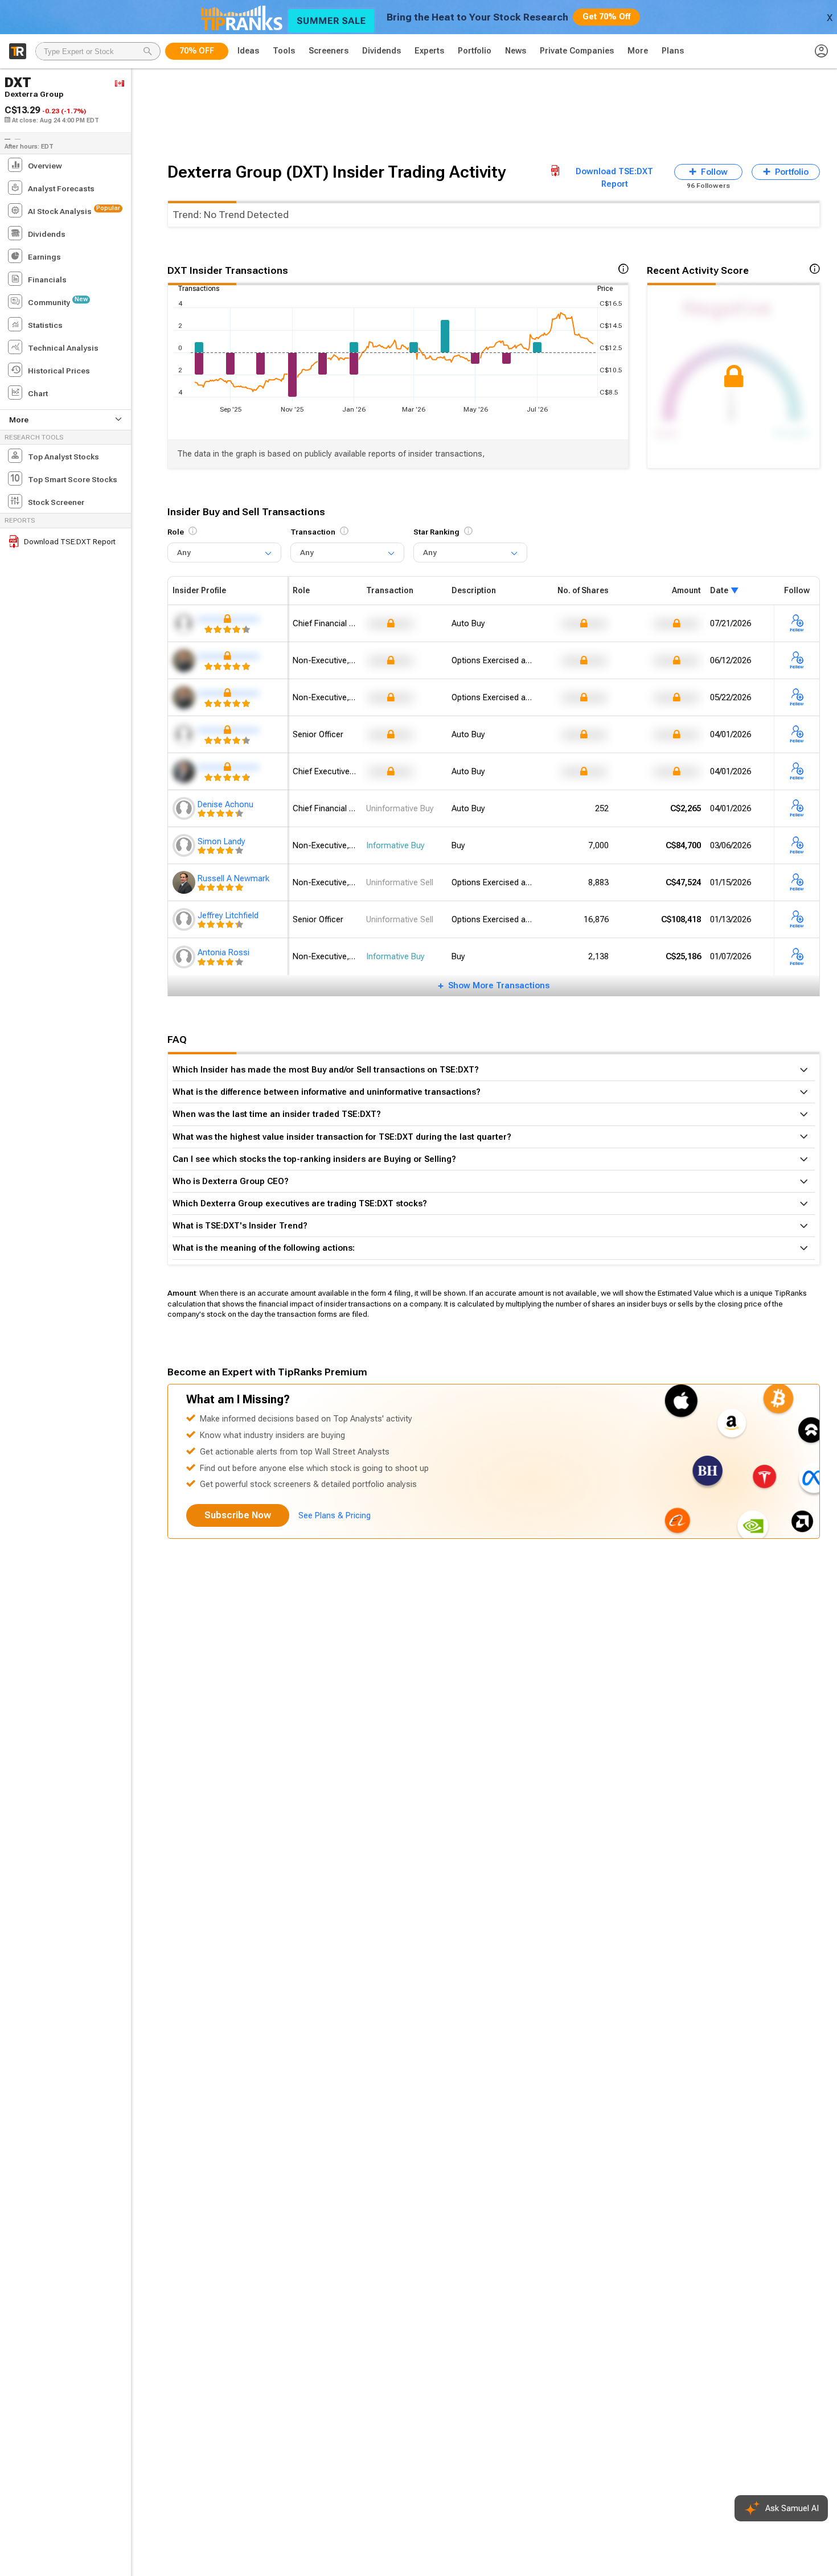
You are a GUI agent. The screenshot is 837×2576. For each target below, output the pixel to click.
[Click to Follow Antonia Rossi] (797, 957)
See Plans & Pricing (335, 1515)
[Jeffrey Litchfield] (185, 919)
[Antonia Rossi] (185, 957)
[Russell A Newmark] (185, 882)
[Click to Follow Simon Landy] (797, 846)
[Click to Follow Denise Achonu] (797, 809)
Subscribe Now (238, 1515)
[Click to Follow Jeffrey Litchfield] (797, 920)
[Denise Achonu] (185, 808)
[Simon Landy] (185, 845)
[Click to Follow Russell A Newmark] (797, 883)
